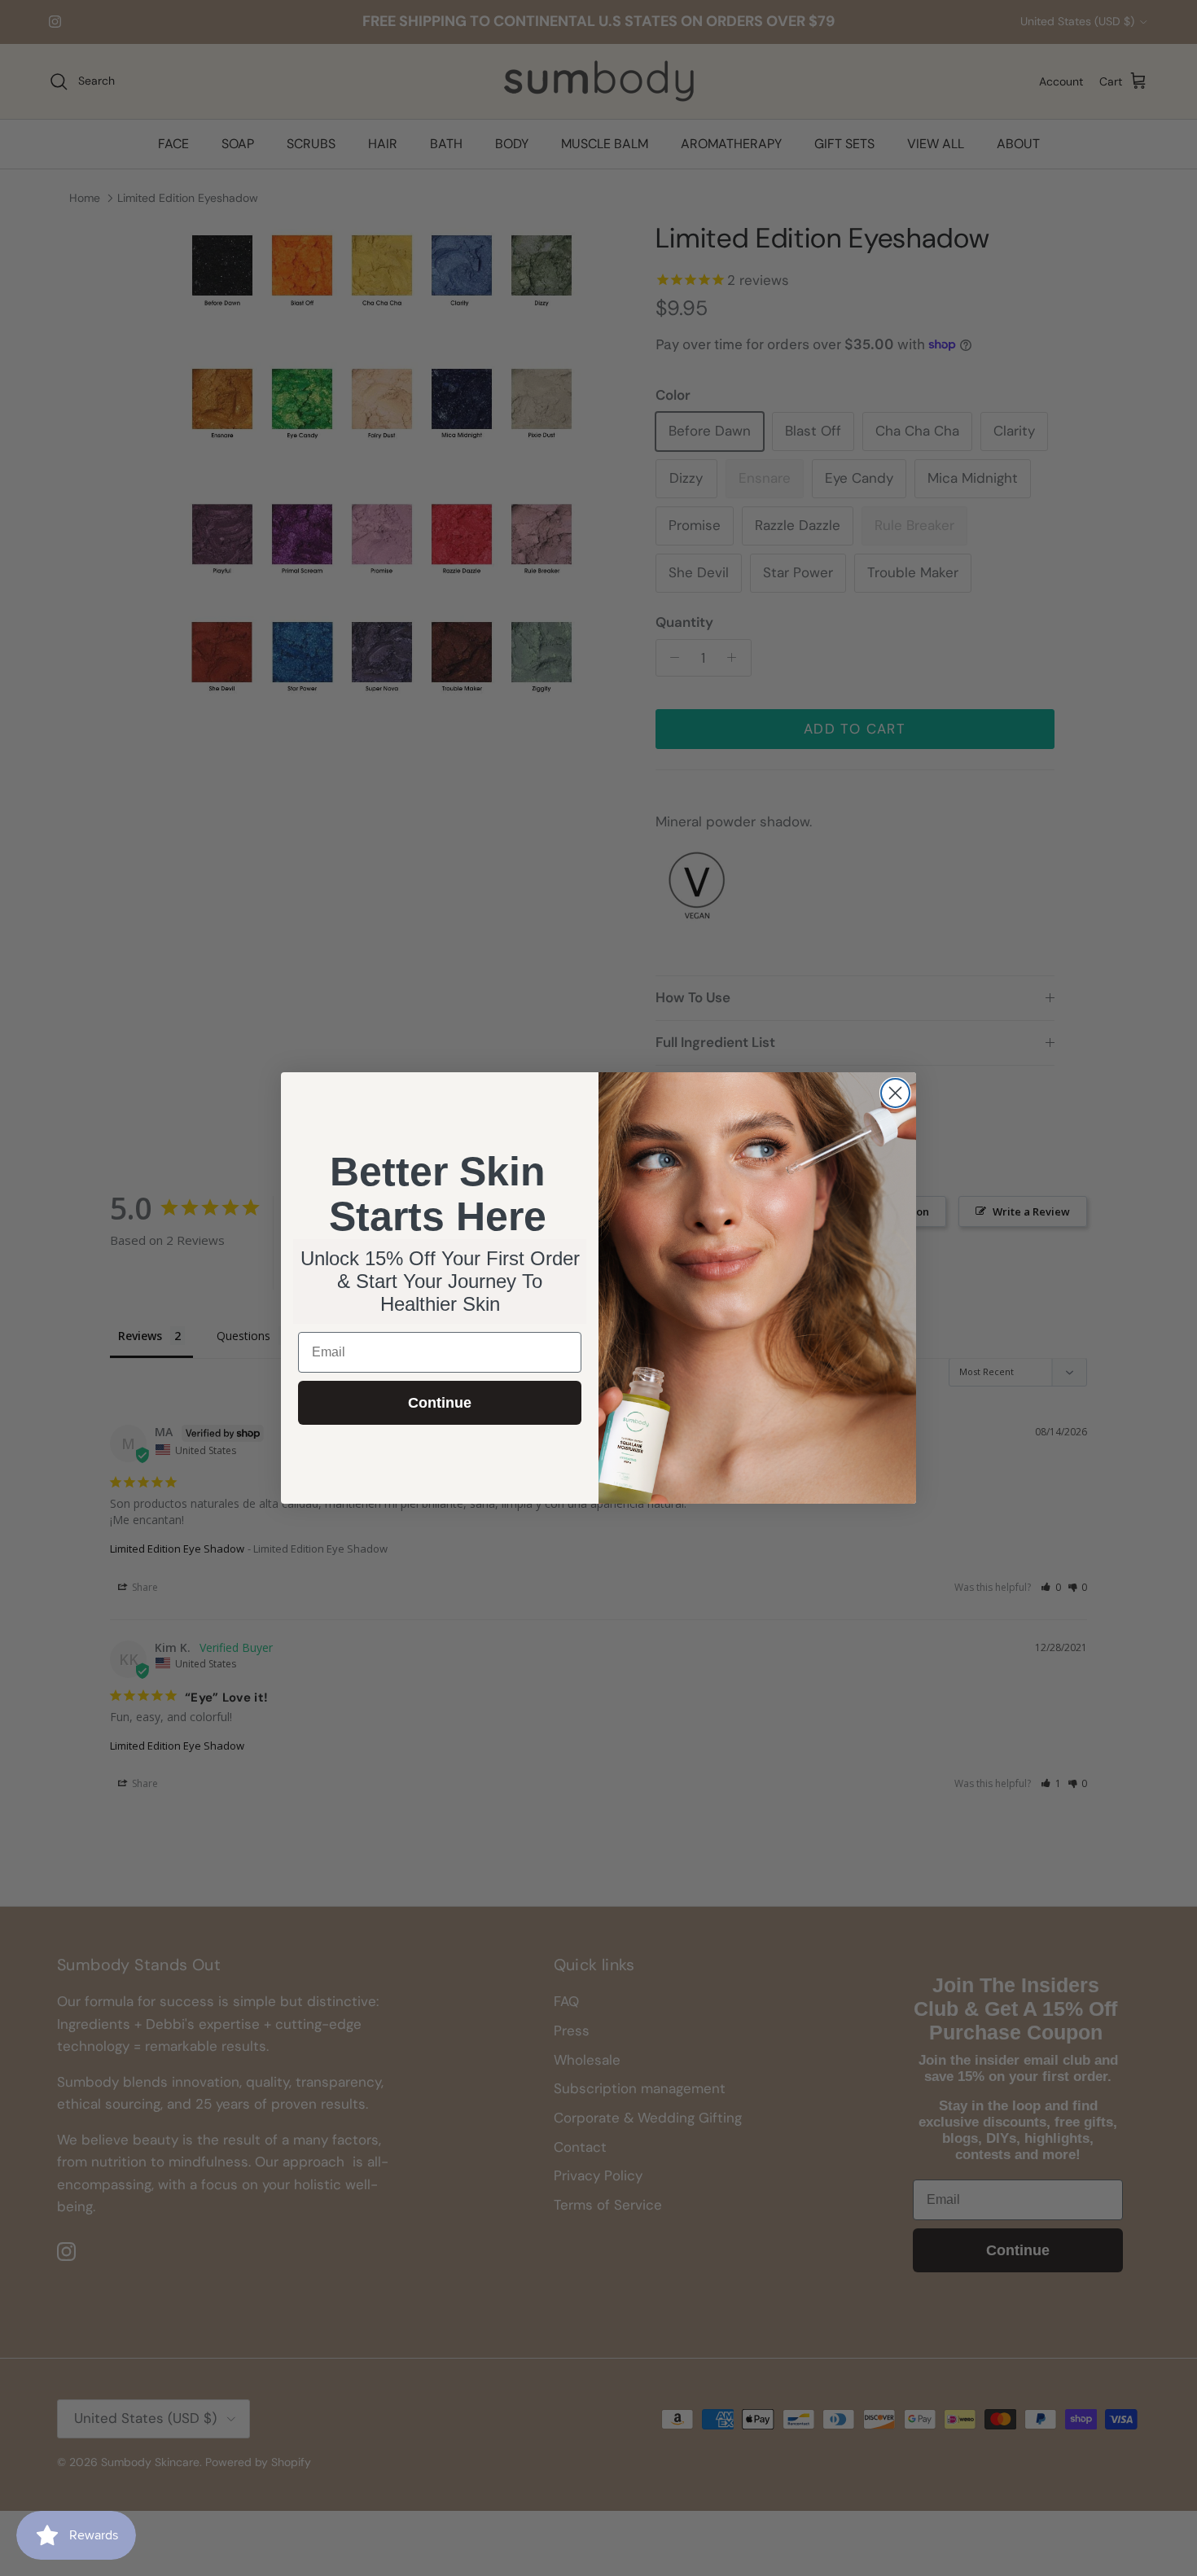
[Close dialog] (895, 1093)
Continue (440, 1403)
